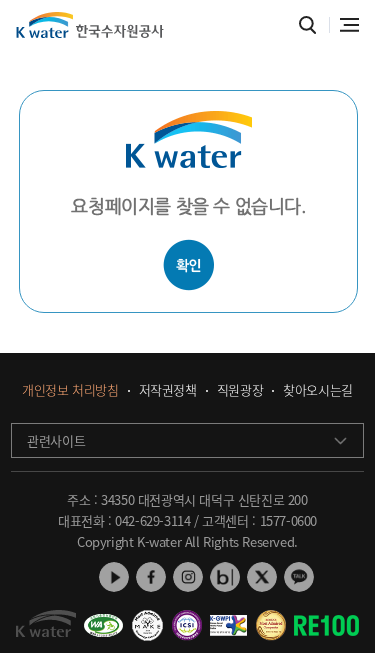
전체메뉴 (349, 25)
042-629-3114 (152, 520)
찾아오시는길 (318, 390)
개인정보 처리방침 (70, 390)
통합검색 (307, 25)
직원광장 (240, 390)
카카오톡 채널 (299, 577)
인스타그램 (188, 577)
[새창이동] (103, 618)
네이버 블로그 (225, 577)
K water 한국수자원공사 (90, 25)
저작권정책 (168, 390)
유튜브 (114, 577)
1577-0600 (288, 520)
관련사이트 (56, 440)
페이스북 (151, 577)
